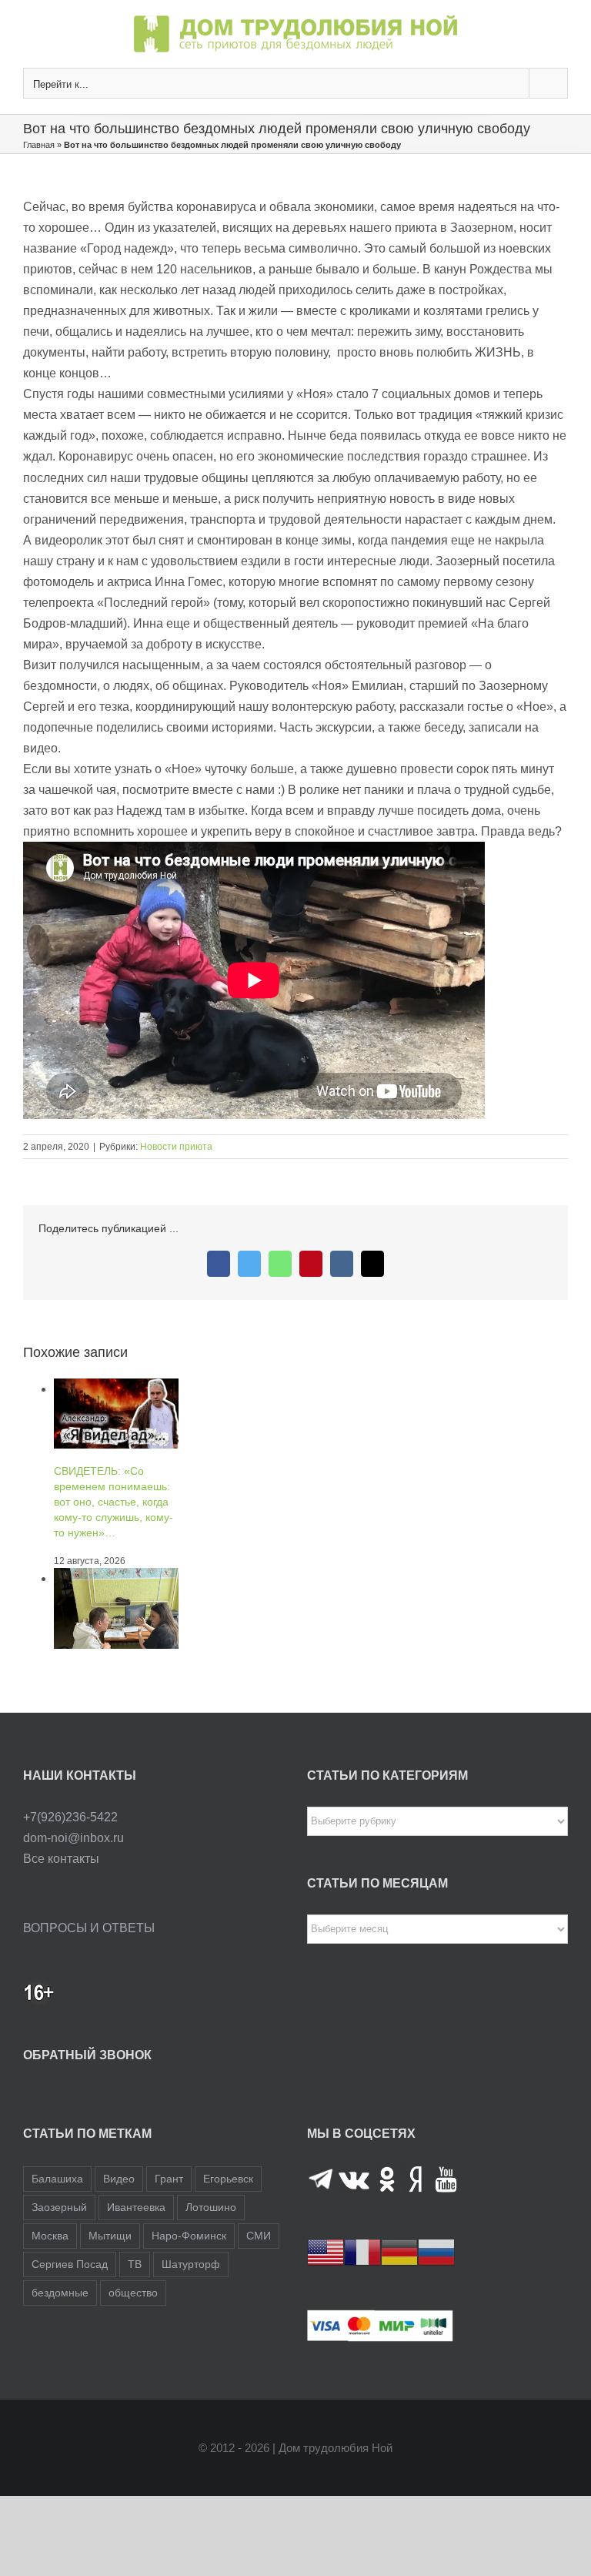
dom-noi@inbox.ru (73, 1838)
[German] (399, 2251)
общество (133, 2293)
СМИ (259, 2236)
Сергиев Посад (70, 2264)
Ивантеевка (136, 2207)
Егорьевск (228, 2179)
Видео (119, 2179)
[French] (362, 2251)
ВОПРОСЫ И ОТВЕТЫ (89, 1928)
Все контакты (61, 1859)
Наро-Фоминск (189, 2236)
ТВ (135, 2264)
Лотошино (211, 2207)
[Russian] (436, 2251)
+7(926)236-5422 (70, 1817)
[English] (326, 2251)
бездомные (60, 2293)
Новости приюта (176, 1147)
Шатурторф (191, 2264)
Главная (39, 145)
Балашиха (57, 2179)
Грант (169, 2179)
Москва (50, 2236)
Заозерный (59, 2207)
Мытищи (110, 2236)
